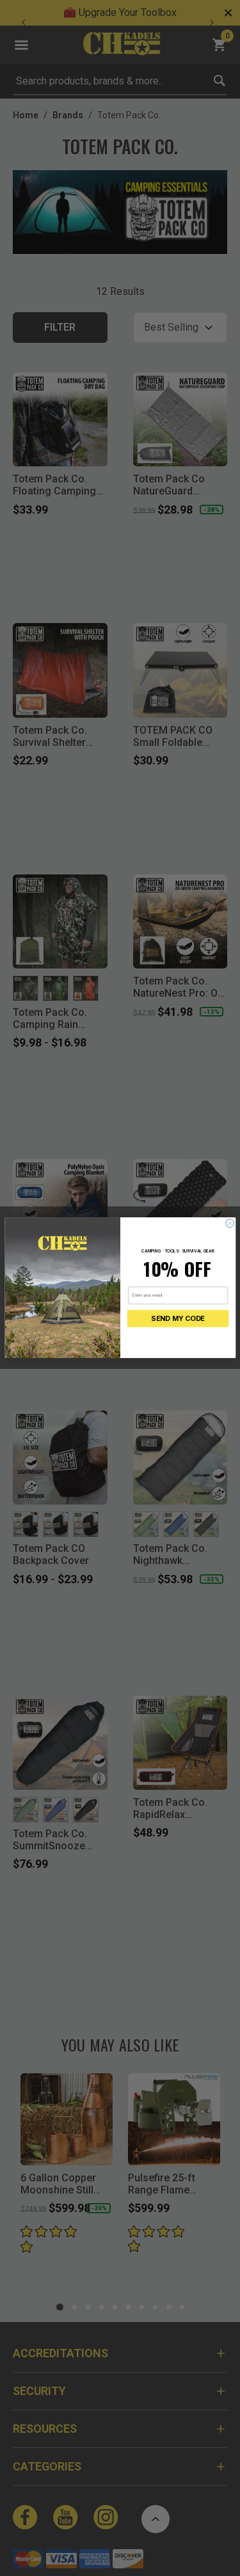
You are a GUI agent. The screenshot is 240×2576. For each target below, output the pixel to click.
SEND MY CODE (178, 1319)
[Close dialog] (229, 1223)
